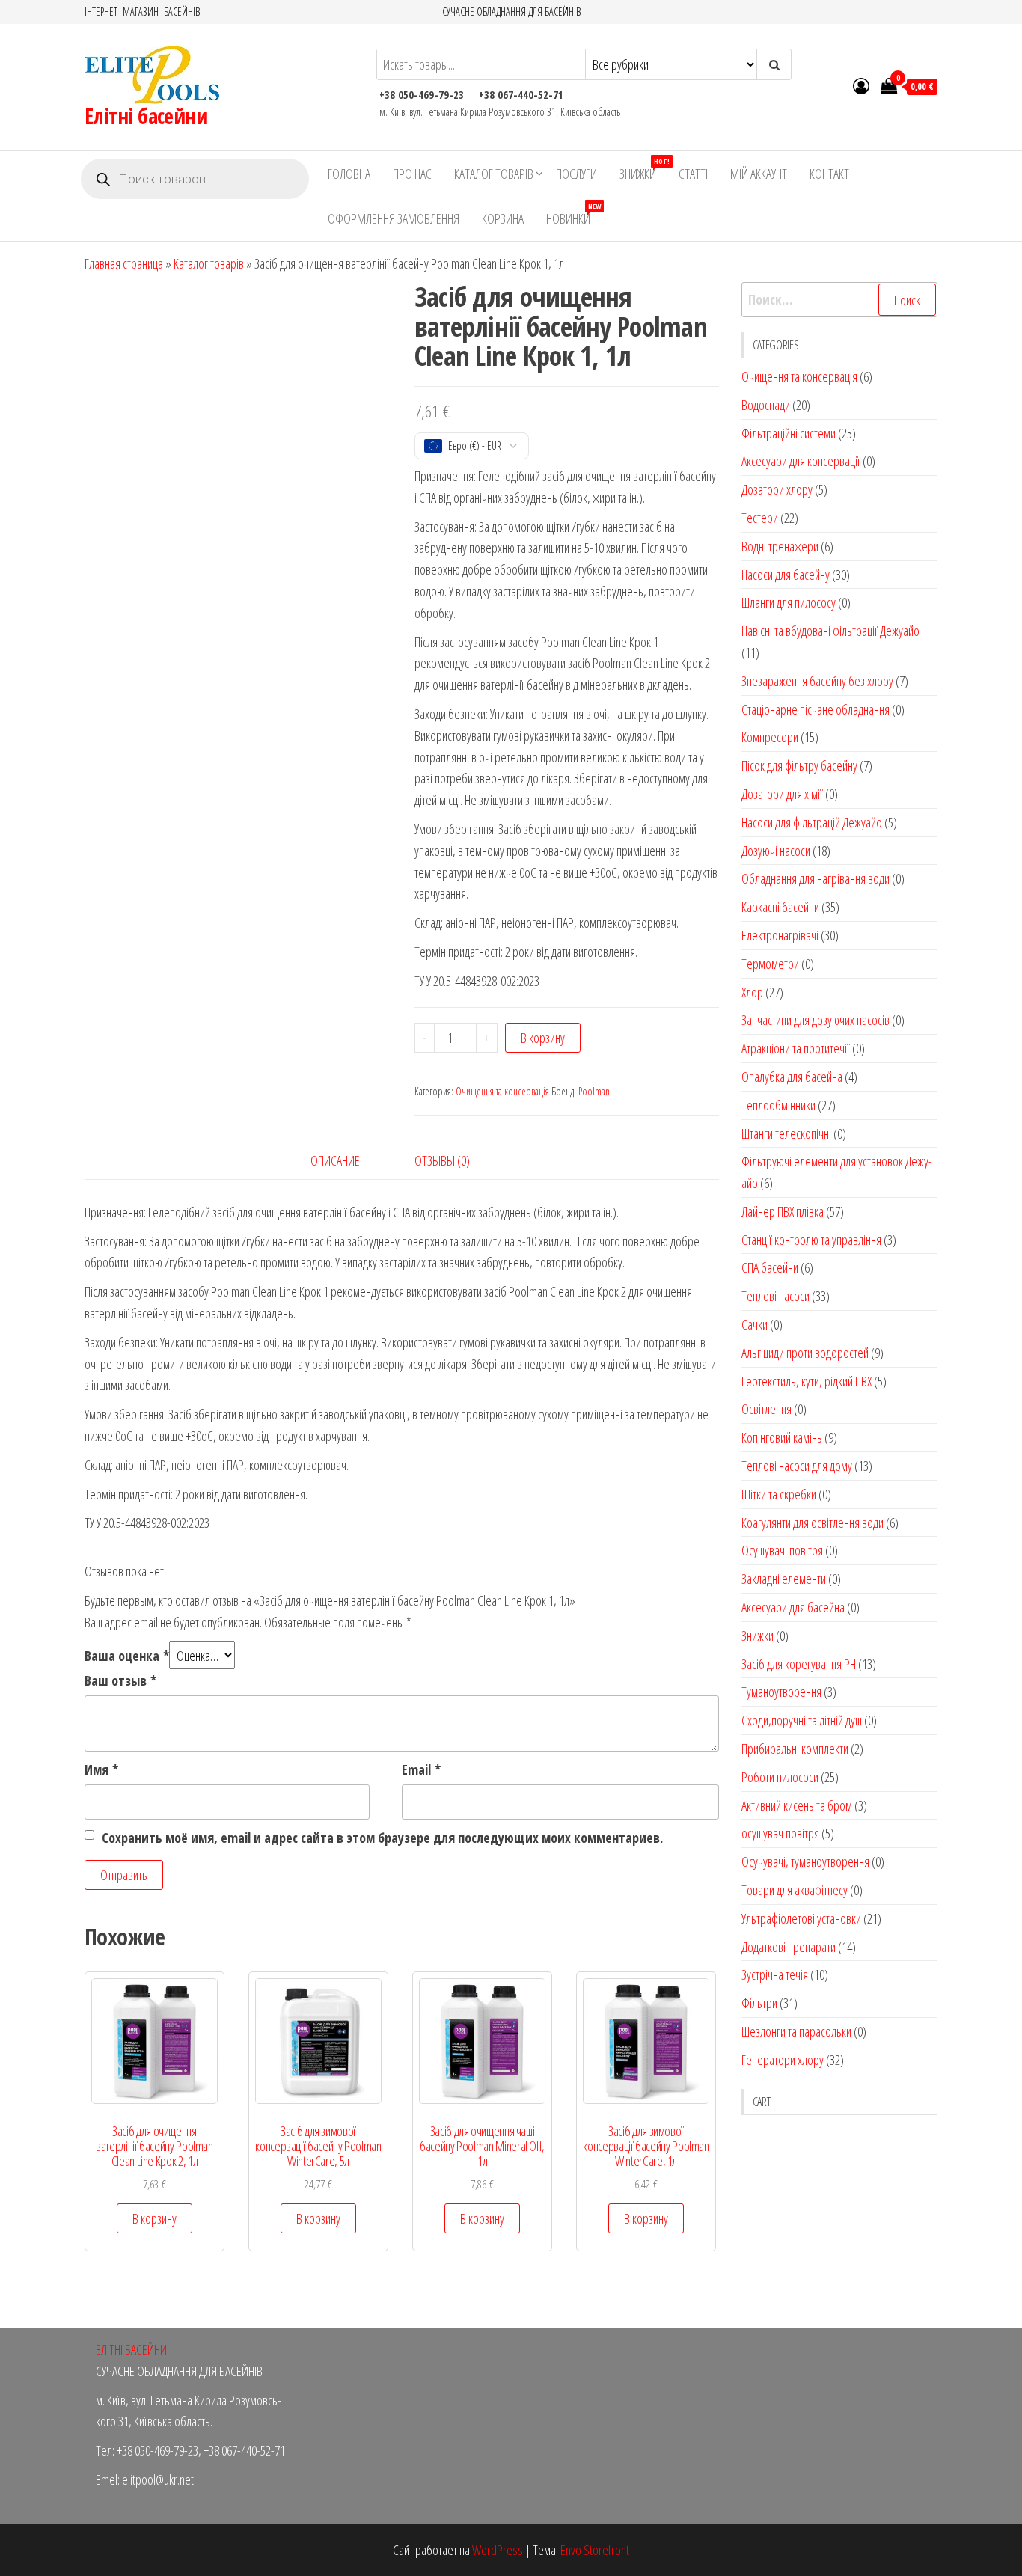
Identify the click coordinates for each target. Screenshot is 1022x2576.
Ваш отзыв (120, 1680)
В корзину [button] (154, 2218)
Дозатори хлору (777, 489)
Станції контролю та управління (811, 1240)
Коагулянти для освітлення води (813, 1523)
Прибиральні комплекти (795, 1749)
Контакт (829, 174)
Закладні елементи (784, 1579)
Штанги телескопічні (786, 1133)
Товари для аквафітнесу (795, 1890)
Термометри (770, 964)
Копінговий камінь (782, 1437)
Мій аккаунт (759, 174)
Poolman (594, 1091)
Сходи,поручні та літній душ (802, 1720)
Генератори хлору (783, 2060)
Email (421, 1769)
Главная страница (124, 263)
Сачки (755, 1324)
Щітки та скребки (779, 1494)
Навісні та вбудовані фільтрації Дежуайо (830, 631)
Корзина (503, 218)
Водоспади (766, 405)
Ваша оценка (127, 1656)
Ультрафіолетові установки (801, 1918)
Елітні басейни (146, 116)
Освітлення (766, 1409)
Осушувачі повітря (782, 1550)
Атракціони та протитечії (796, 1048)
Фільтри (759, 2003)
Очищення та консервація (502, 1091)
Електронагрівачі (780, 935)
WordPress (498, 2550)
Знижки (643, 169)
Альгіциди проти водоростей (805, 1353)
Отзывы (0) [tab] (442, 1160)
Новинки (573, 214)
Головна (349, 174)
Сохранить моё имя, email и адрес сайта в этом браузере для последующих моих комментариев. (382, 1838)
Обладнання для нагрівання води (816, 878)
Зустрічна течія (775, 1974)
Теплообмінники (778, 1105)
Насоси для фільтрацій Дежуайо (812, 822)
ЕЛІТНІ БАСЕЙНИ (131, 2349)
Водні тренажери (780, 546)
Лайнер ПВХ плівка (783, 1211)
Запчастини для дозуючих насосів (816, 1020)
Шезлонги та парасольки (796, 2031)
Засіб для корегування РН (799, 1664)
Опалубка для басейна (792, 1077)
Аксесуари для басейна (793, 1607)
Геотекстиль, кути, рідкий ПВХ (807, 1381)
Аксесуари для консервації (801, 461)
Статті (693, 174)
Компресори (770, 737)
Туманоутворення (781, 1692)
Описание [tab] (335, 1160)
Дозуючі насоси (776, 851)
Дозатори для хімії (782, 794)
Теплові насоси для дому (797, 1466)
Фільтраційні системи (789, 433)
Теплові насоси (775, 1296)
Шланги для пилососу (789, 602)
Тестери (760, 518)
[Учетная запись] (861, 85)
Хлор (752, 992)
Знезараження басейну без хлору (817, 681)
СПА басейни (770, 1267)
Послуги (576, 174)
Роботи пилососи (780, 1777)
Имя (101, 1769)
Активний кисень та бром (797, 1805)
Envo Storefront (595, 2550)
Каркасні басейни (780, 907)
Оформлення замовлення (394, 218)
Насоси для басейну (786, 575)
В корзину (543, 1038)
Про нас (412, 174)
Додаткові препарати (789, 1947)
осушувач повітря (780, 1833)
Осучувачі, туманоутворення (805, 1861)
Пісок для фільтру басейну (799, 765)
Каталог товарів (494, 174)
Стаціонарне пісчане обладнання (816, 709)
